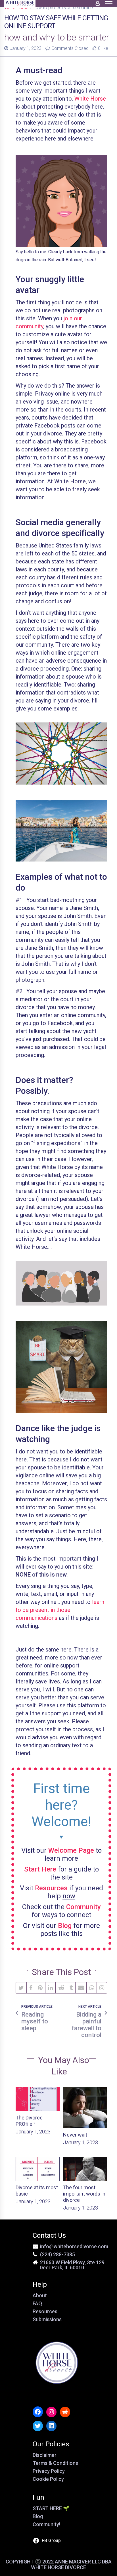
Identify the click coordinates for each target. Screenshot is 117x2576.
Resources (45, 2311)
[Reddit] (61, 1988)
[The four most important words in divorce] (85, 2169)
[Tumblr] (71, 1988)
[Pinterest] (40, 1988)
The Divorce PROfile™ (29, 2121)
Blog (38, 2516)
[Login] (98, 3)
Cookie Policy (48, 2479)
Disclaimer (45, 2455)
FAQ (37, 2303)
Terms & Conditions (55, 2463)
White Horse (90, 99)
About (40, 2295)
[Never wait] (85, 2108)
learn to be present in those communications (60, 1610)
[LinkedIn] (50, 1988)
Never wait (75, 2135)
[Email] (81, 1988)
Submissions (47, 2319)
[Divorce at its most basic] (38, 2169)
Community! (46, 2524)
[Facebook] (31, 1988)
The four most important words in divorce (84, 2194)
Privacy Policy (49, 2471)
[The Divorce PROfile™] (38, 2099)
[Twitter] (21, 1988)
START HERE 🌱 (51, 2508)
